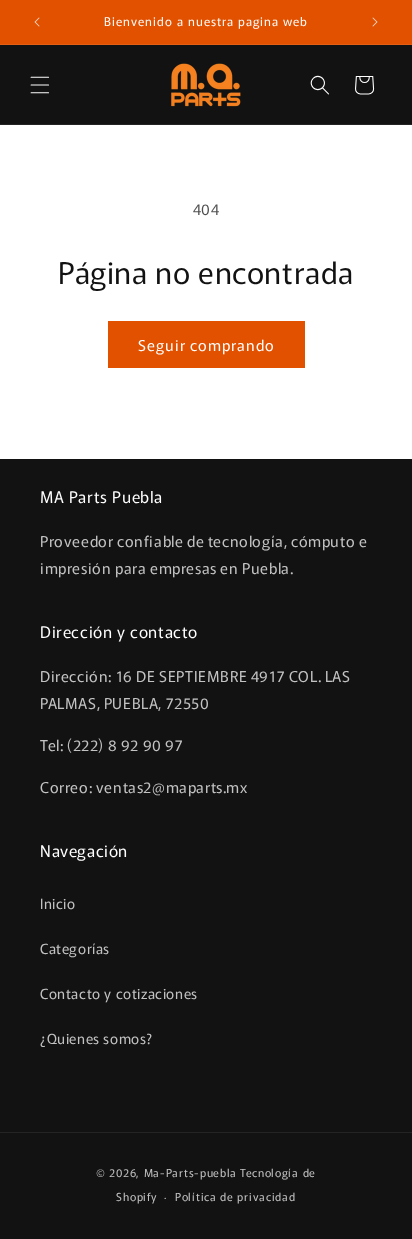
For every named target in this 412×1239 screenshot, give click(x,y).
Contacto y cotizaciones (119, 993)
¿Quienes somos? (96, 1038)
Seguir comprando (206, 344)
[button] (40, 85)
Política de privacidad (235, 1196)
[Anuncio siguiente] (375, 22)
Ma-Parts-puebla (191, 1172)
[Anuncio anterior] (37, 22)
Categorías (75, 948)
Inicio (58, 903)
